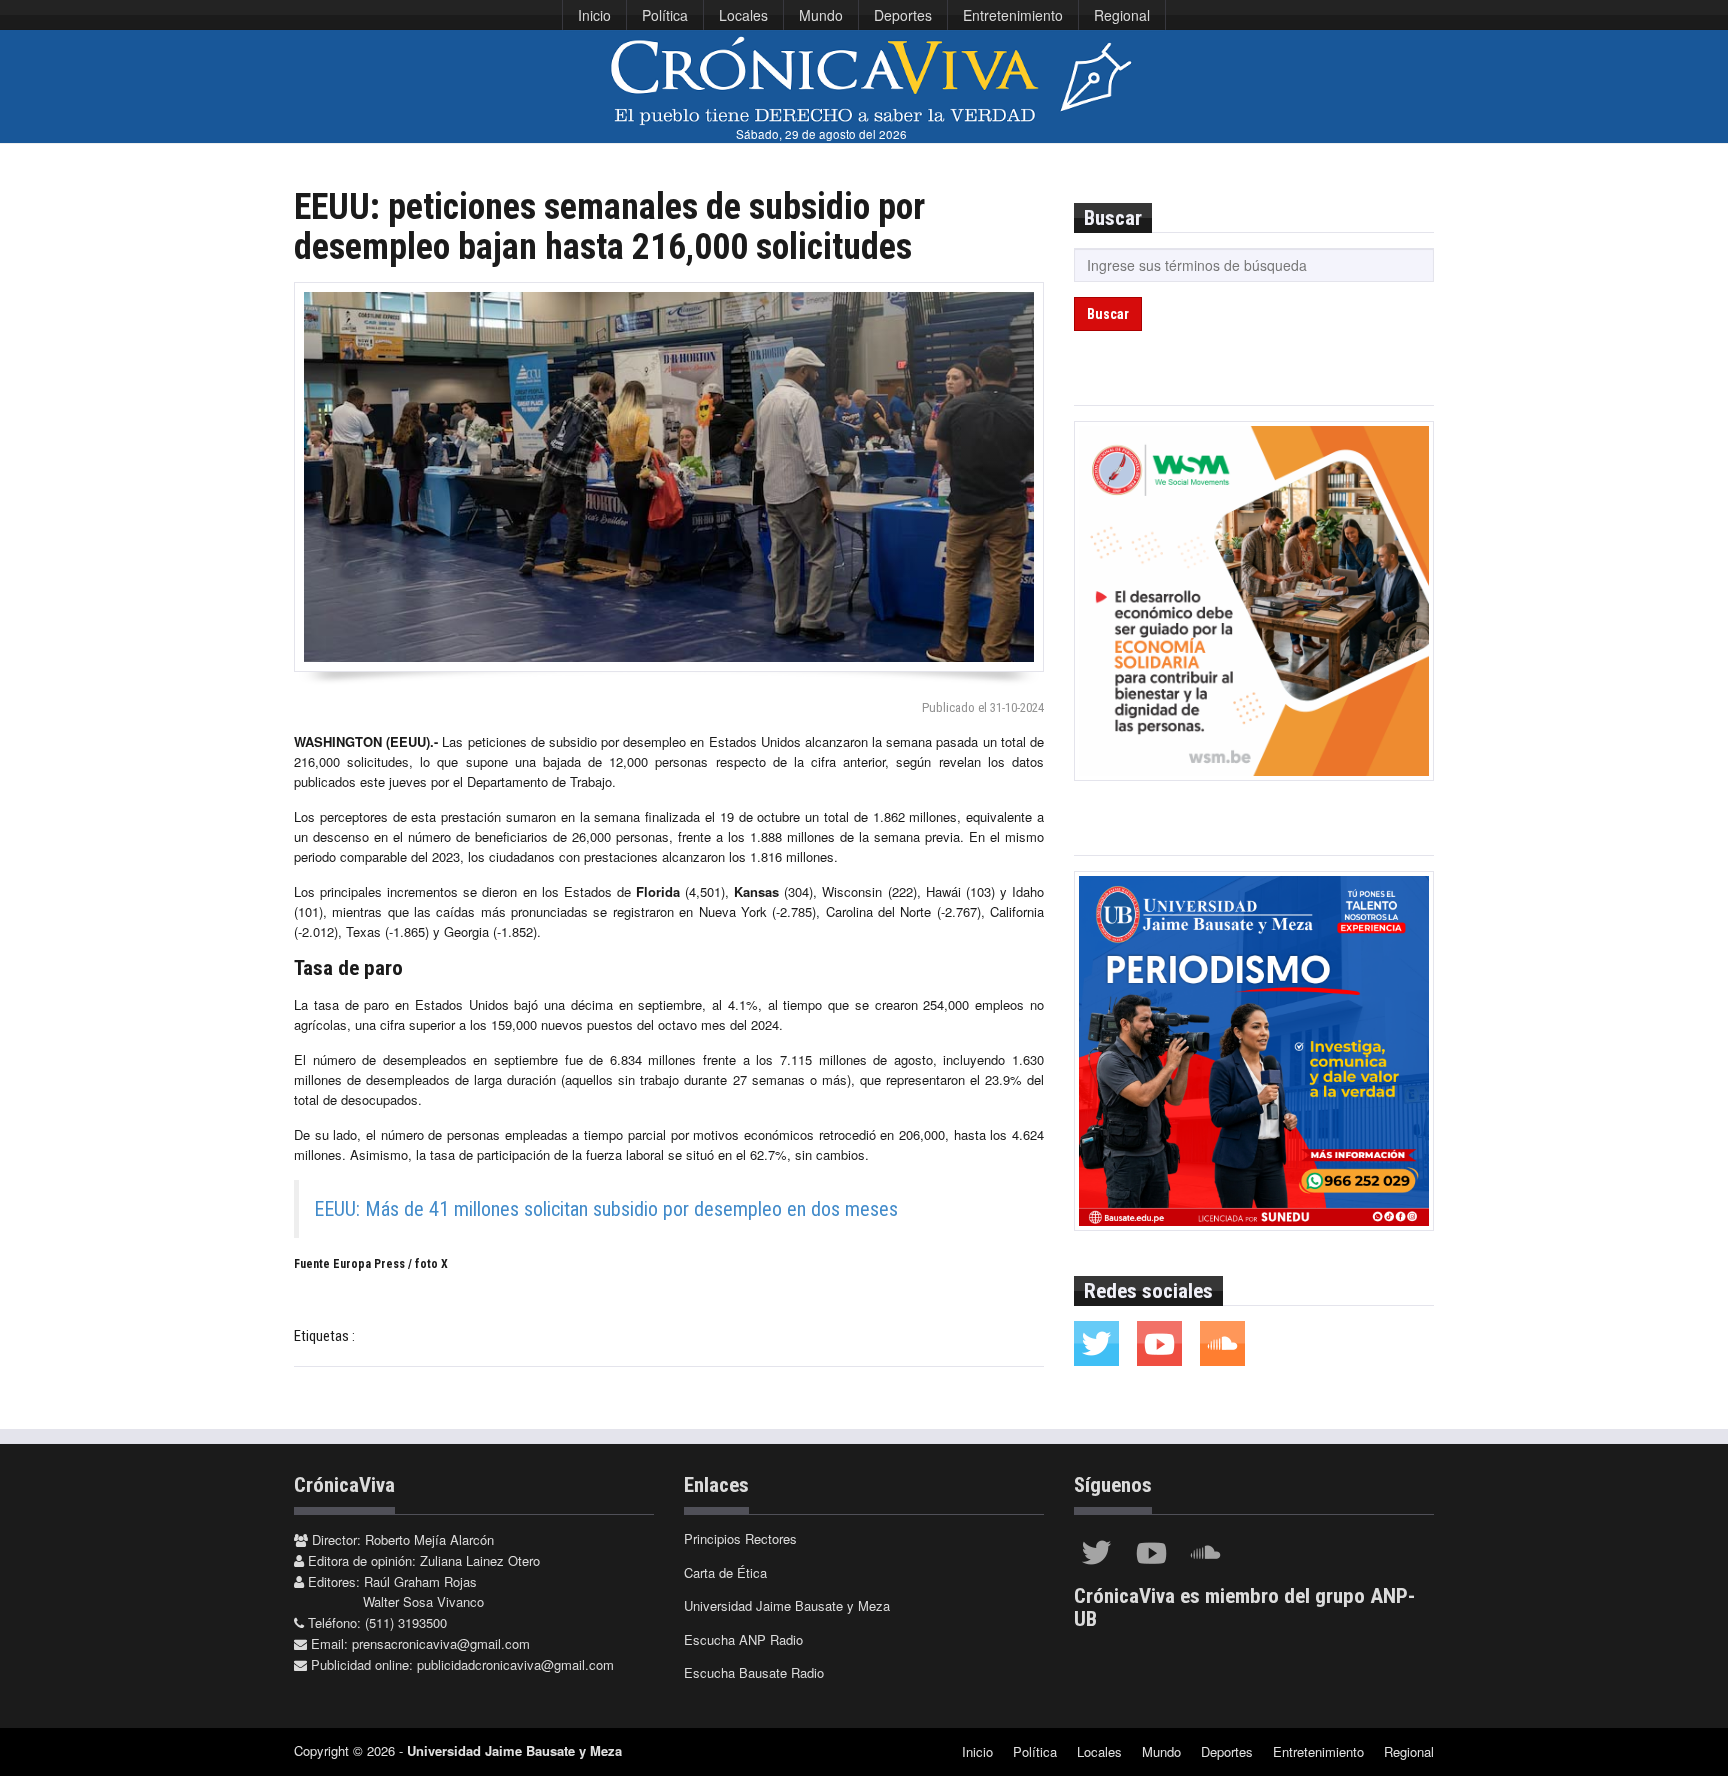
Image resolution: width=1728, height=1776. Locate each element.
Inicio (594, 15)
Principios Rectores (740, 1538)
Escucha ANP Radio (743, 1639)
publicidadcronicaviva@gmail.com (515, 1664)
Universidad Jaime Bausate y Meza (787, 1605)
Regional (1122, 15)
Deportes (903, 15)
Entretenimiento (1013, 15)
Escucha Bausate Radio (754, 1672)
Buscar (1108, 314)
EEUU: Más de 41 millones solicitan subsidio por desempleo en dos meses (606, 1209)
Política (665, 15)
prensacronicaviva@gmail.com (441, 1643)
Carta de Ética (725, 1572)
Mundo (821, 15)
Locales (743, 15)
